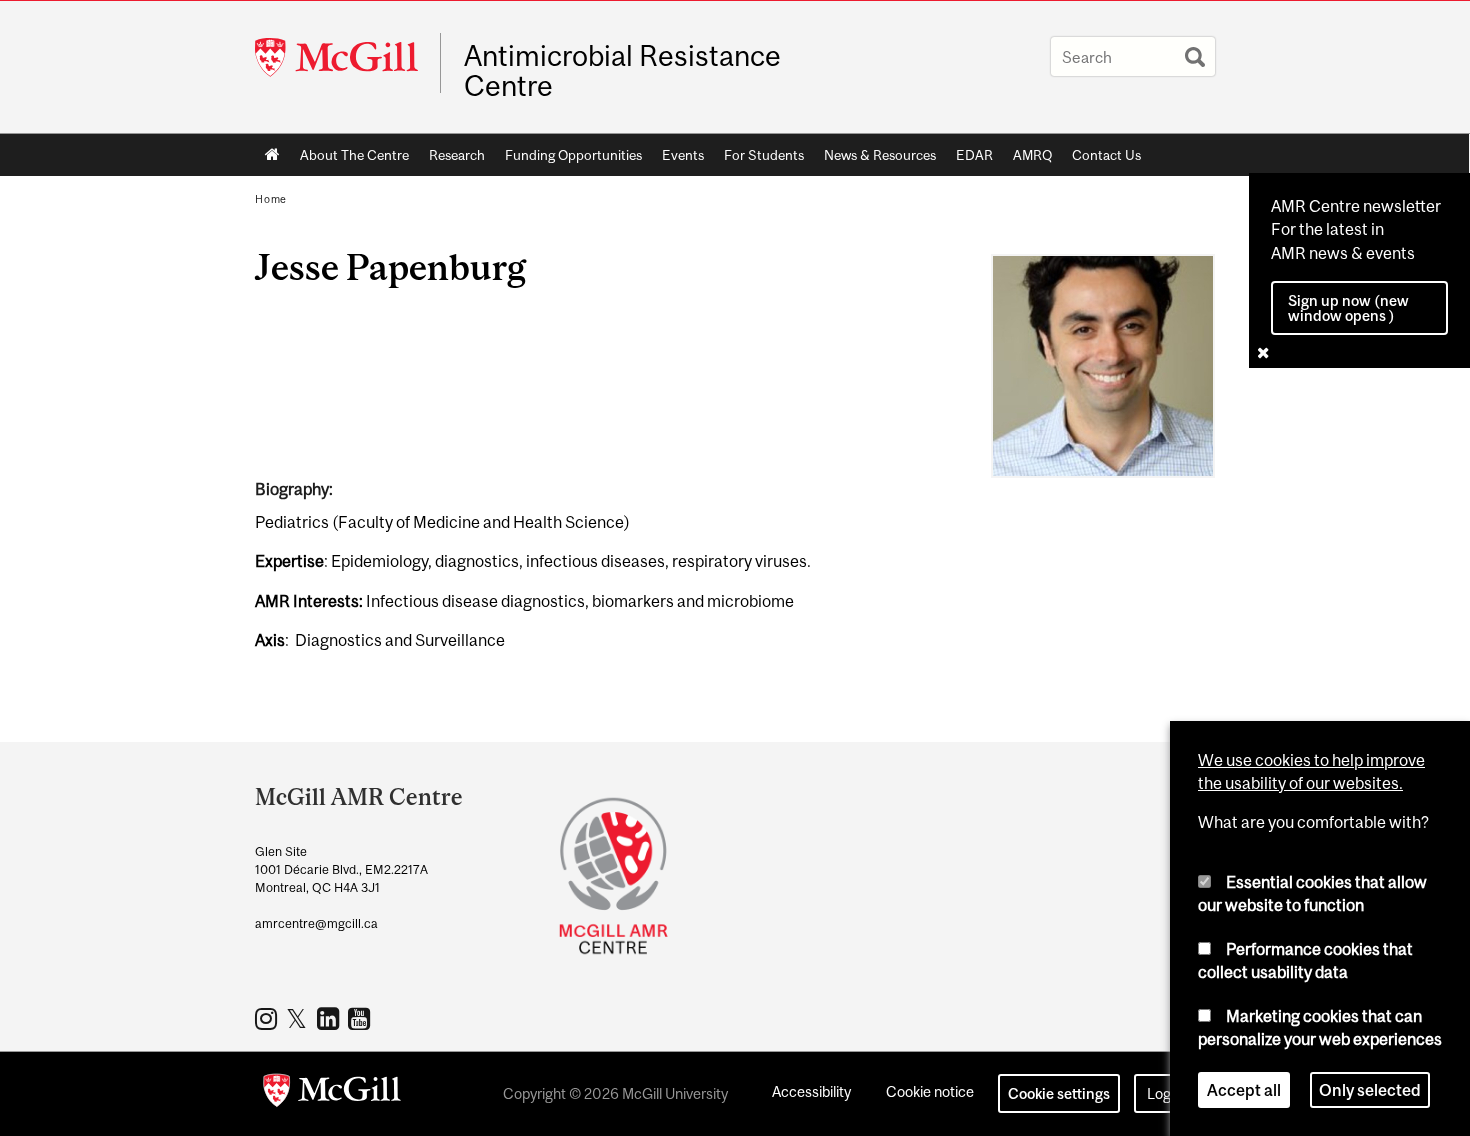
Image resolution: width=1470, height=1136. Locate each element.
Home (272, 155)
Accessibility (811, 1091)
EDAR (974, 155)
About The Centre (354, 155)
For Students (764, 155)
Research (457, 155)
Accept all (1244, 1090)
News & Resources (880, 155)
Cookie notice (930, 1091)
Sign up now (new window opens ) (1348, 308)
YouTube (361, 1018)
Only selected (1370, 1090)
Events (683, 155)
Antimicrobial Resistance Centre (622, 71)
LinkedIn (330, 1018)
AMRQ (1032, 155)
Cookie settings (1059, 1093)
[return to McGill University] (332, 1094)
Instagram (268, 1018)
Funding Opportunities (573, 155)
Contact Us (1106, 155)
